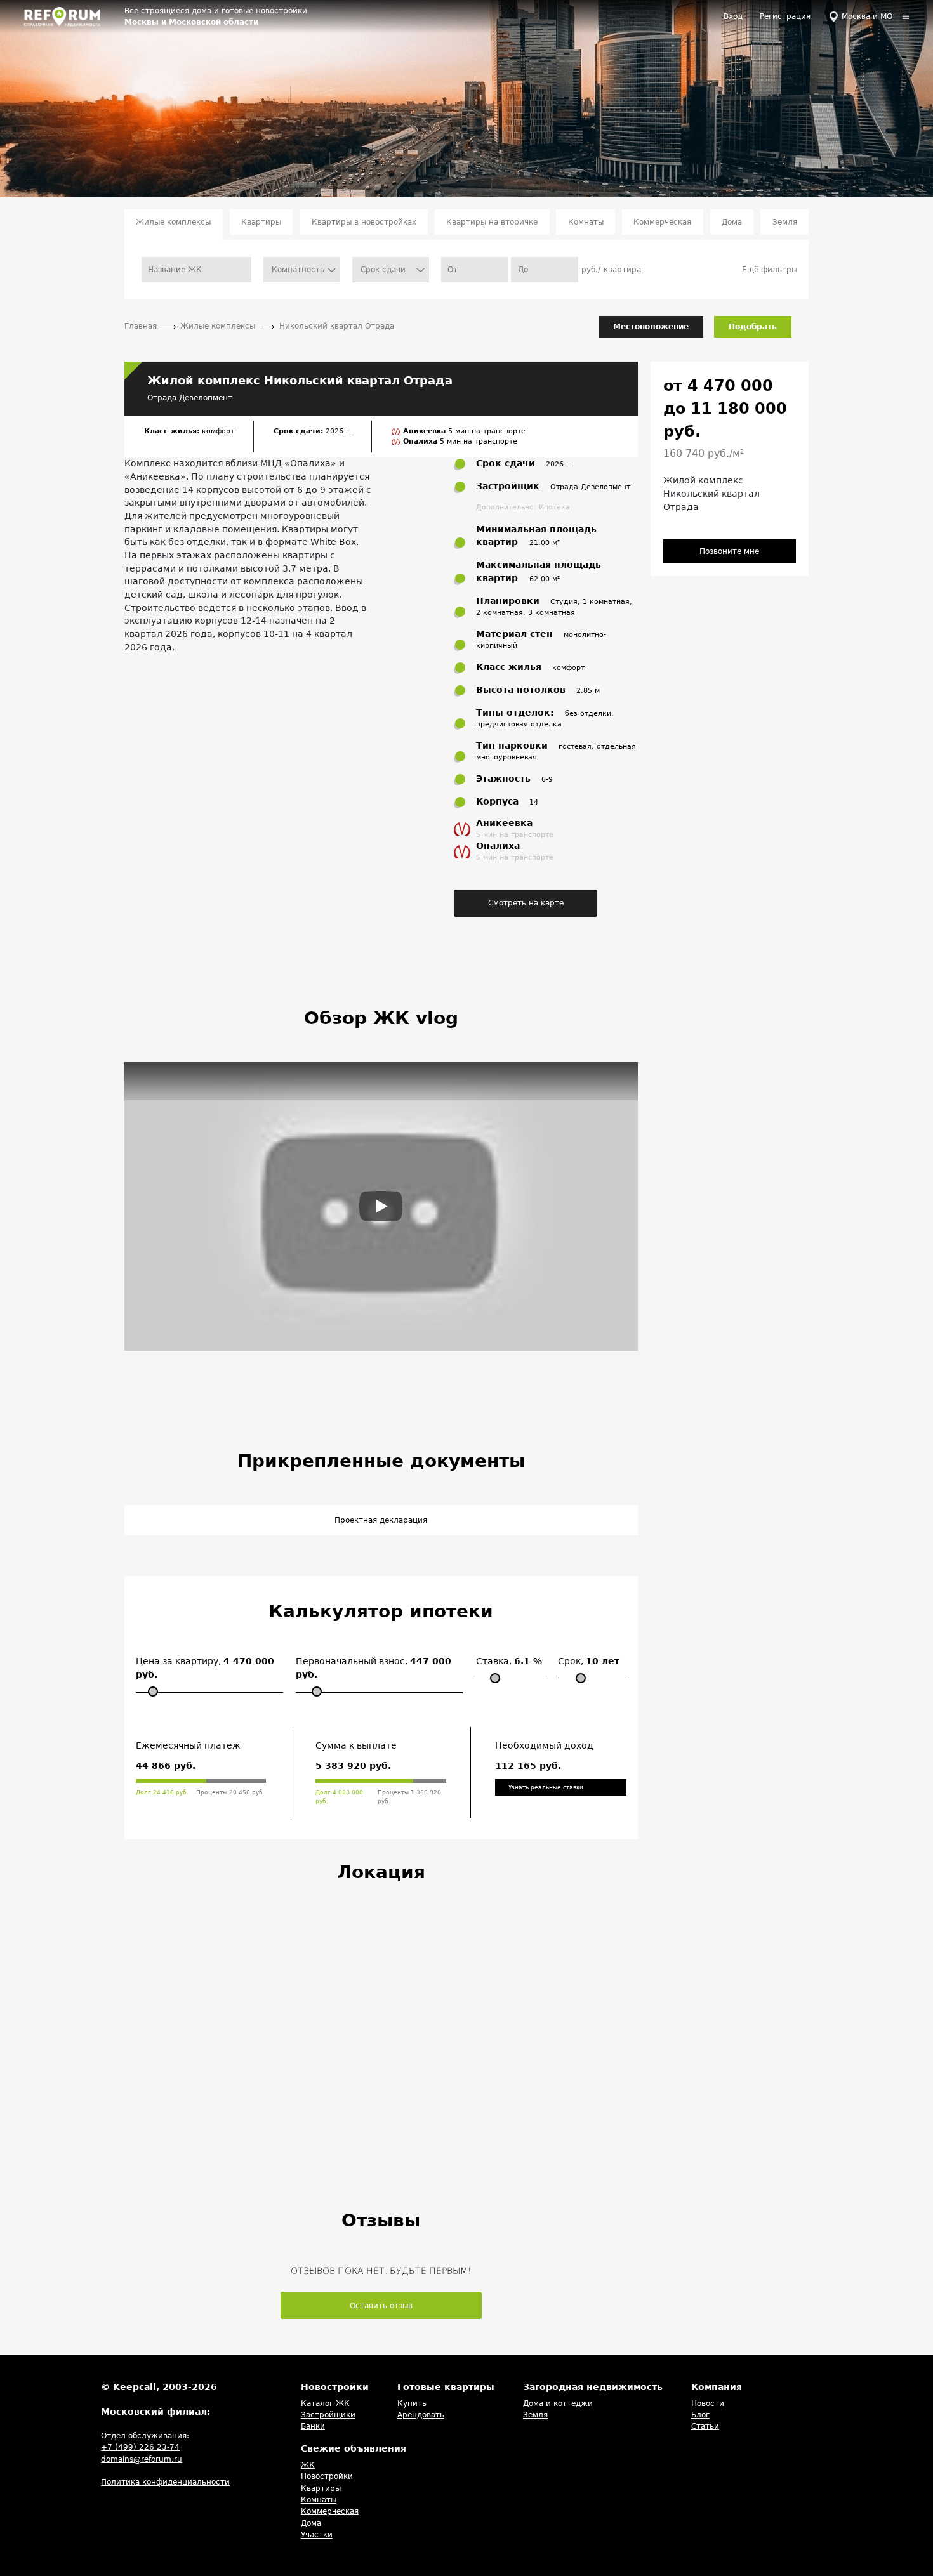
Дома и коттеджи (558, 2403)
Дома (732, 222)
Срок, (589, 1661)
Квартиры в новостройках (364, 222)
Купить (412, 2403)
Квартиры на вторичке (492, 222)
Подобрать (753, 327)
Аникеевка (426, 431)
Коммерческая (662, 222)
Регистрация (785, 16)
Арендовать (421, 2415)
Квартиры (261, 222)
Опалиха (421, 441)
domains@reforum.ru (142, 2459)
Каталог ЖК (325, 2403)
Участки (317, 2535)
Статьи (705, 2426)
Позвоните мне (729, 551)
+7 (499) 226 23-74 (140, 2447)
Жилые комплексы (173, 222)
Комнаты (586, 222)
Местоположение (651, 327)
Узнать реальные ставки (546, 1787)
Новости (708, 2403)
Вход (733, 16)
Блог (700, 2415)
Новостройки (327, 2476)
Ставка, (509, 1661)
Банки (313, 2426)
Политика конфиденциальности (165, 2482)
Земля (785, 222)
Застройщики (328, 2415)
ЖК (308, 2465)
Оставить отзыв (381, 2306)
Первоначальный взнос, (374, 1668)
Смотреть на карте (526, 903)
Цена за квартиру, (205, 1668)
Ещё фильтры (770, 270)
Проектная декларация (381, 1520)
